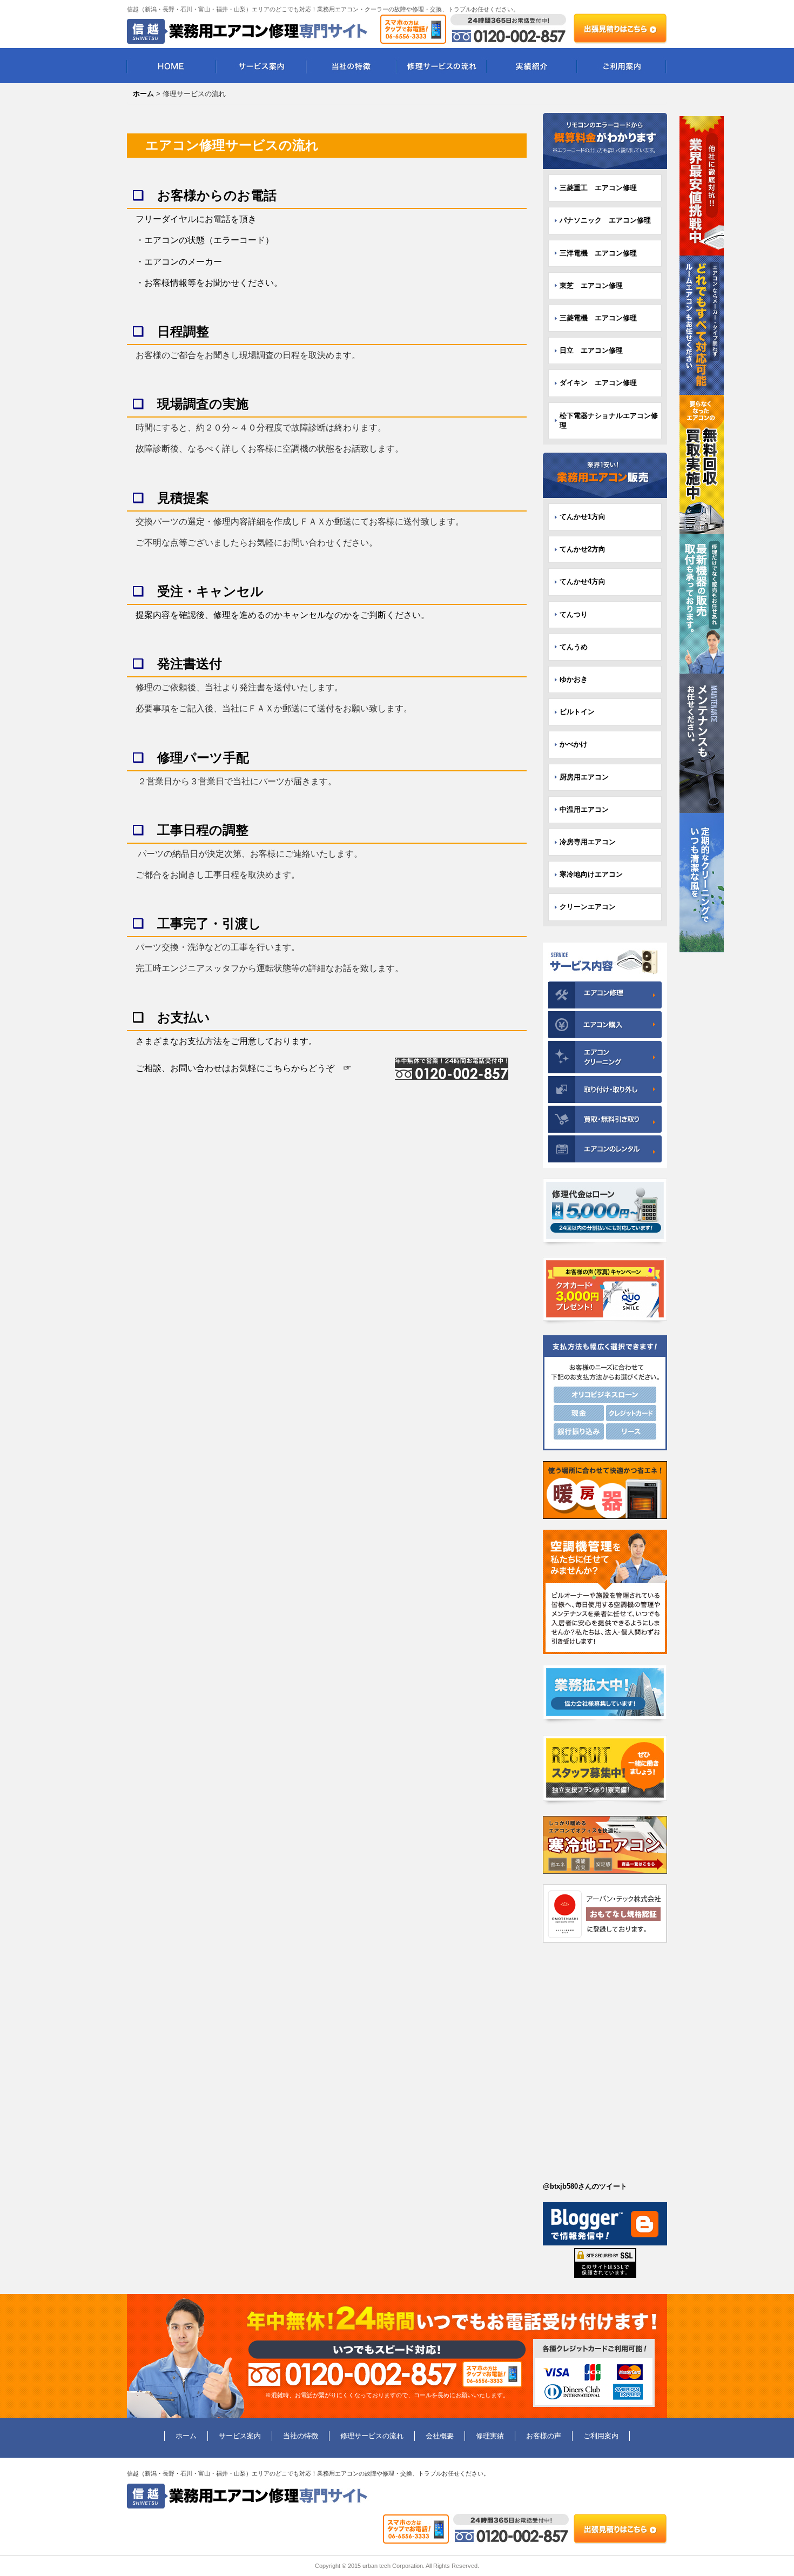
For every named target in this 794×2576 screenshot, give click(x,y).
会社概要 (440, 2436)
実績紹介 (532, 66)
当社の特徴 (351, 66)
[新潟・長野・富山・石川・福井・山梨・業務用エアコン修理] (605, 141)
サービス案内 (261, 66)
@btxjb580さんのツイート (585, 2186)
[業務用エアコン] (605, 475)
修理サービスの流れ (442, 66)
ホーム (186, 2436)
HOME (171, 66)
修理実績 (490, 2436)
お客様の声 (544, 2436)
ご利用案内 (622, 66)
